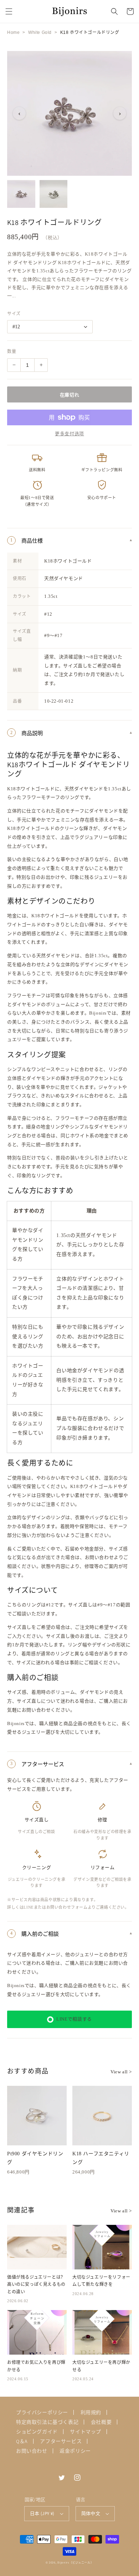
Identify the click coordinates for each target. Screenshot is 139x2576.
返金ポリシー (75, 2451)
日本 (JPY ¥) (42, 2513)
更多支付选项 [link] (69, 434)
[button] (9, 11)
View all (121, 2072)
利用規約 (91, 2412)
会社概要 (101, 2422)
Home (13, 32)
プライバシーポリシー (42, 2412)
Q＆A (22, 2441)
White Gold (40, 32)
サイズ (14, 314)
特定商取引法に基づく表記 (47, 2422)
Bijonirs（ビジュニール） (75, 2562)
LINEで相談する (74, 2019)
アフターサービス (61, 2441)
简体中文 (91, 2513)
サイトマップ (86, 2432)
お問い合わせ (32, 2451)
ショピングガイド (37, 2432)
